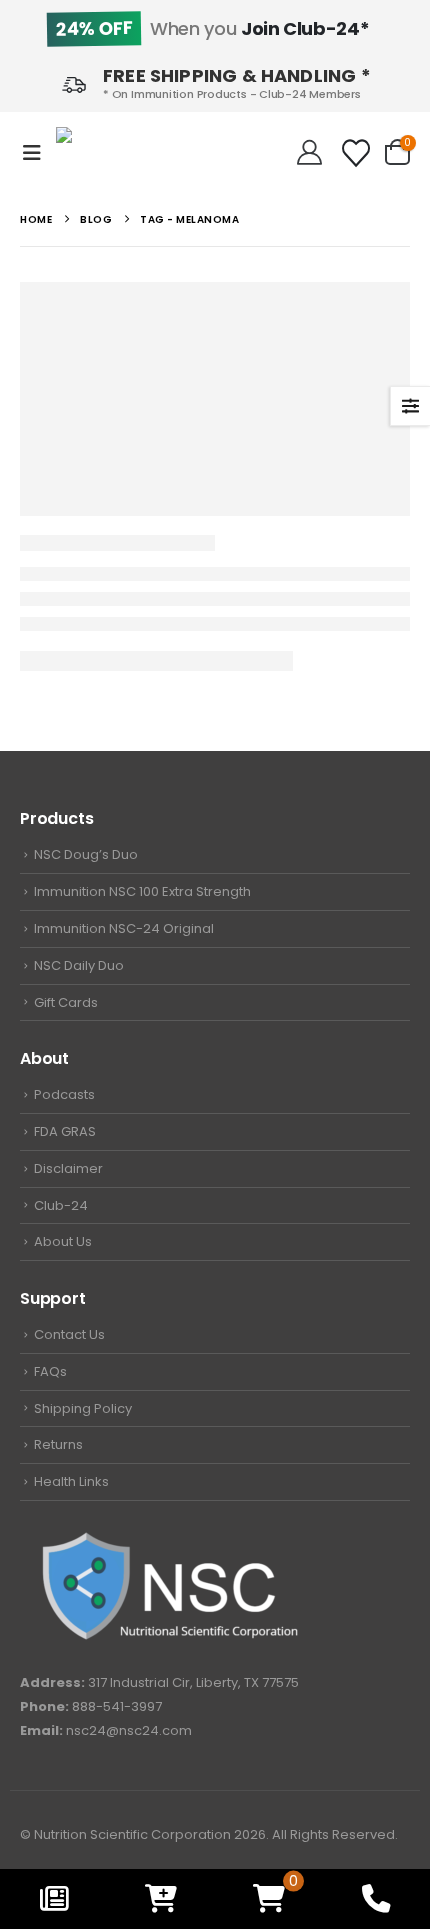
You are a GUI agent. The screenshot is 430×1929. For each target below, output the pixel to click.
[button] (38, 153)
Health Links (71, 1481)
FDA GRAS (65, 1131)
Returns (58, 1444)
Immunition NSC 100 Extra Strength (142, 891)
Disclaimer (68, 1168)
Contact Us (69, 1334)
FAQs (50, 1371)
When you (212, 28)
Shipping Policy (83, 1408)
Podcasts (64, 1094)
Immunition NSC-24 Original (124, 928)
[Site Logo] (116, 152)
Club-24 (61, 1205)
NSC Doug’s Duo (86, 854)
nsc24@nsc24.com (129, 1730)
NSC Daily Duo (79, 965)
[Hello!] (309, 153)
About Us (63, 1241)
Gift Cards (66, 1002)
